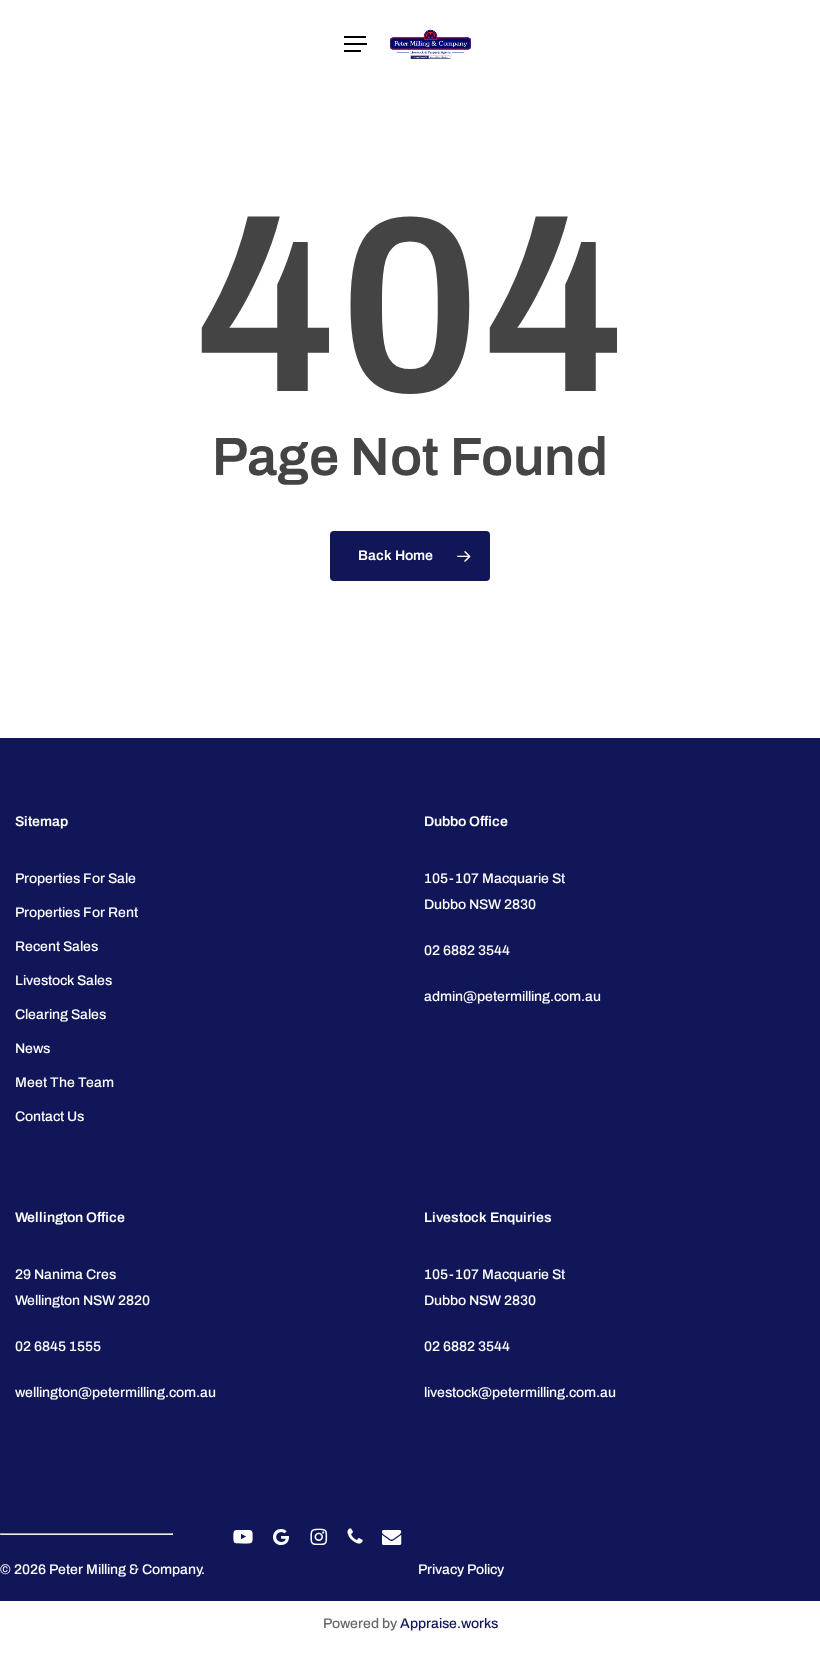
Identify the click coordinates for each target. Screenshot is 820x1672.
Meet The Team (64, 1082)
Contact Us (49, 1116)
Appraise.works (449, 1623)
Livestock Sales (63, 980)
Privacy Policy (461, 1569)
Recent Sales (56, 946)
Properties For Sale (75, 878)
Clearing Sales (60, 1014)
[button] (355, 44)
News (32, 1048)
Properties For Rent (76, 912)
